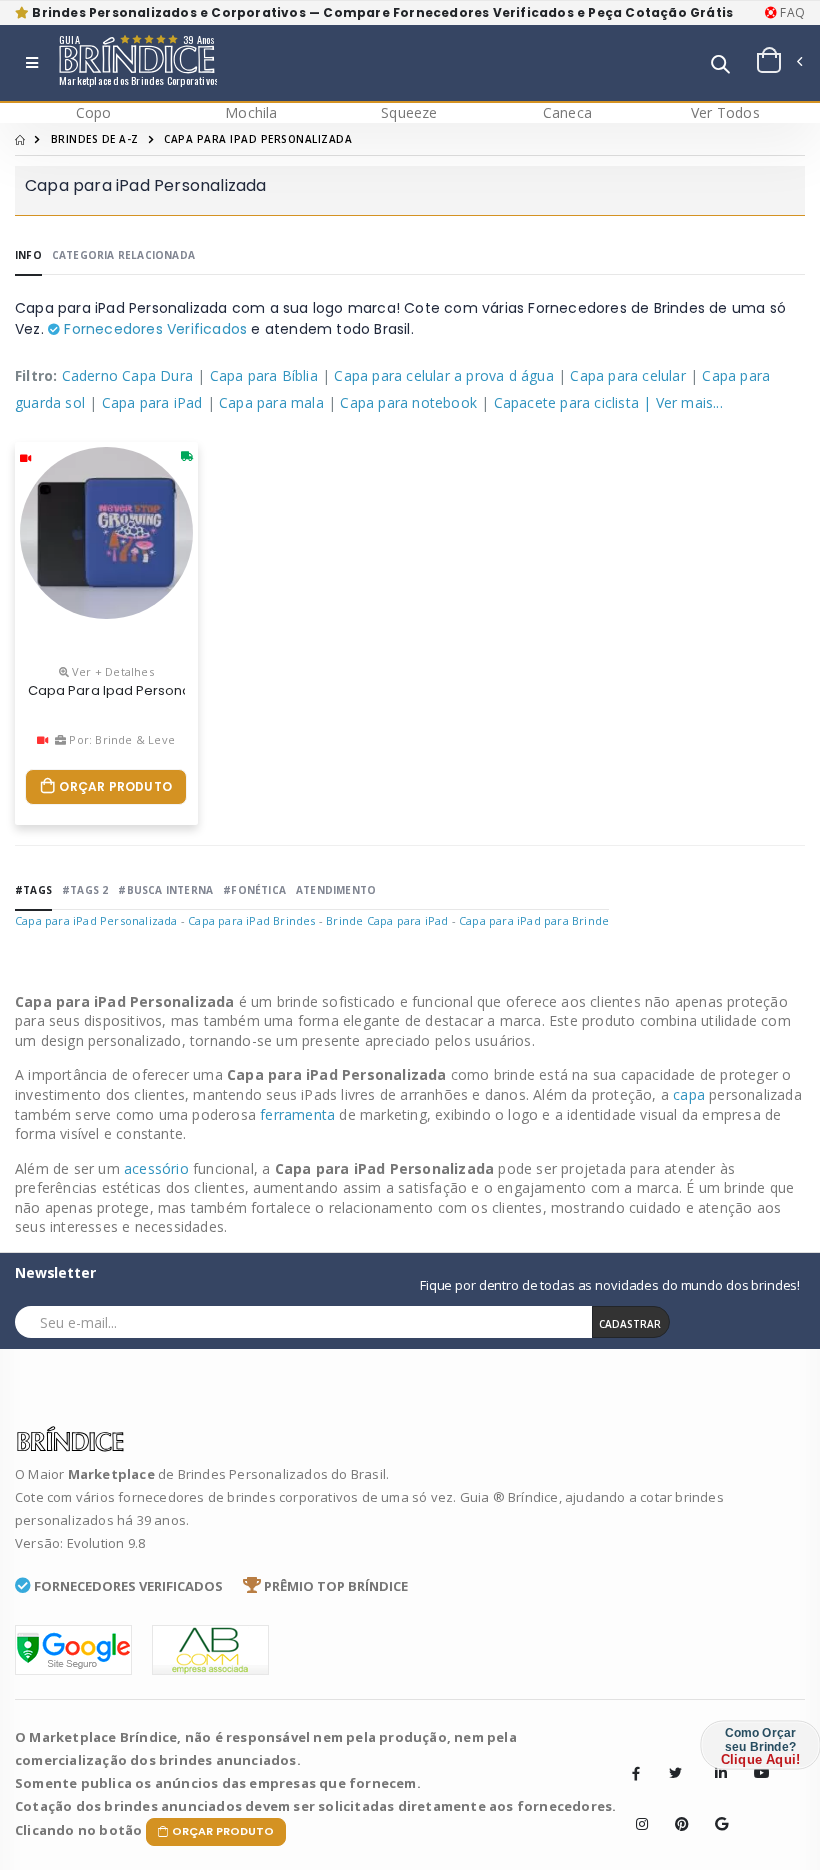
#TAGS (33, 890)
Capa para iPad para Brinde (534, 920)
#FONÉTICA (254, 890)
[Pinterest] (675, 1809)
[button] (720, 65)
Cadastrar (630, 1324)
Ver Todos (725, 112)
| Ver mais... (683, 402)
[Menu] (32, 63)
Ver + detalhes (111, 671)
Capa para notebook (408, 402)
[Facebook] (636, 1773)
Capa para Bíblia (264, 375)
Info (28, 255)
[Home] (20, 139)
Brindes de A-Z (95, 139)
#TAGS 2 (85, 890)
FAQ (791, 13)
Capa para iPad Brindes (251, 920)
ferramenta (299, 1114)
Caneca (567, 112)
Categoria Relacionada (123, 255)
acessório (158, 1168)
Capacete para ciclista (566, 402)
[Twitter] (675, 1773)
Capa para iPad (152, 402)
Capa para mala (271, 402)
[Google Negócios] (715, 1809)
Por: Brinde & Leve (120, 739)
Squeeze (409, 112)
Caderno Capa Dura (127, 375)
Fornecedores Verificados (153, 329)
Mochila (251, 112)
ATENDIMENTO (336, 890)
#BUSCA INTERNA (165, 890)
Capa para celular (627, 375)
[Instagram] (636, 1809)
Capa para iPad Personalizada (96, 920)
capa (691, 1094)
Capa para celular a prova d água (443, 375)
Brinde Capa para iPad (387, 920)
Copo (94, 112)
